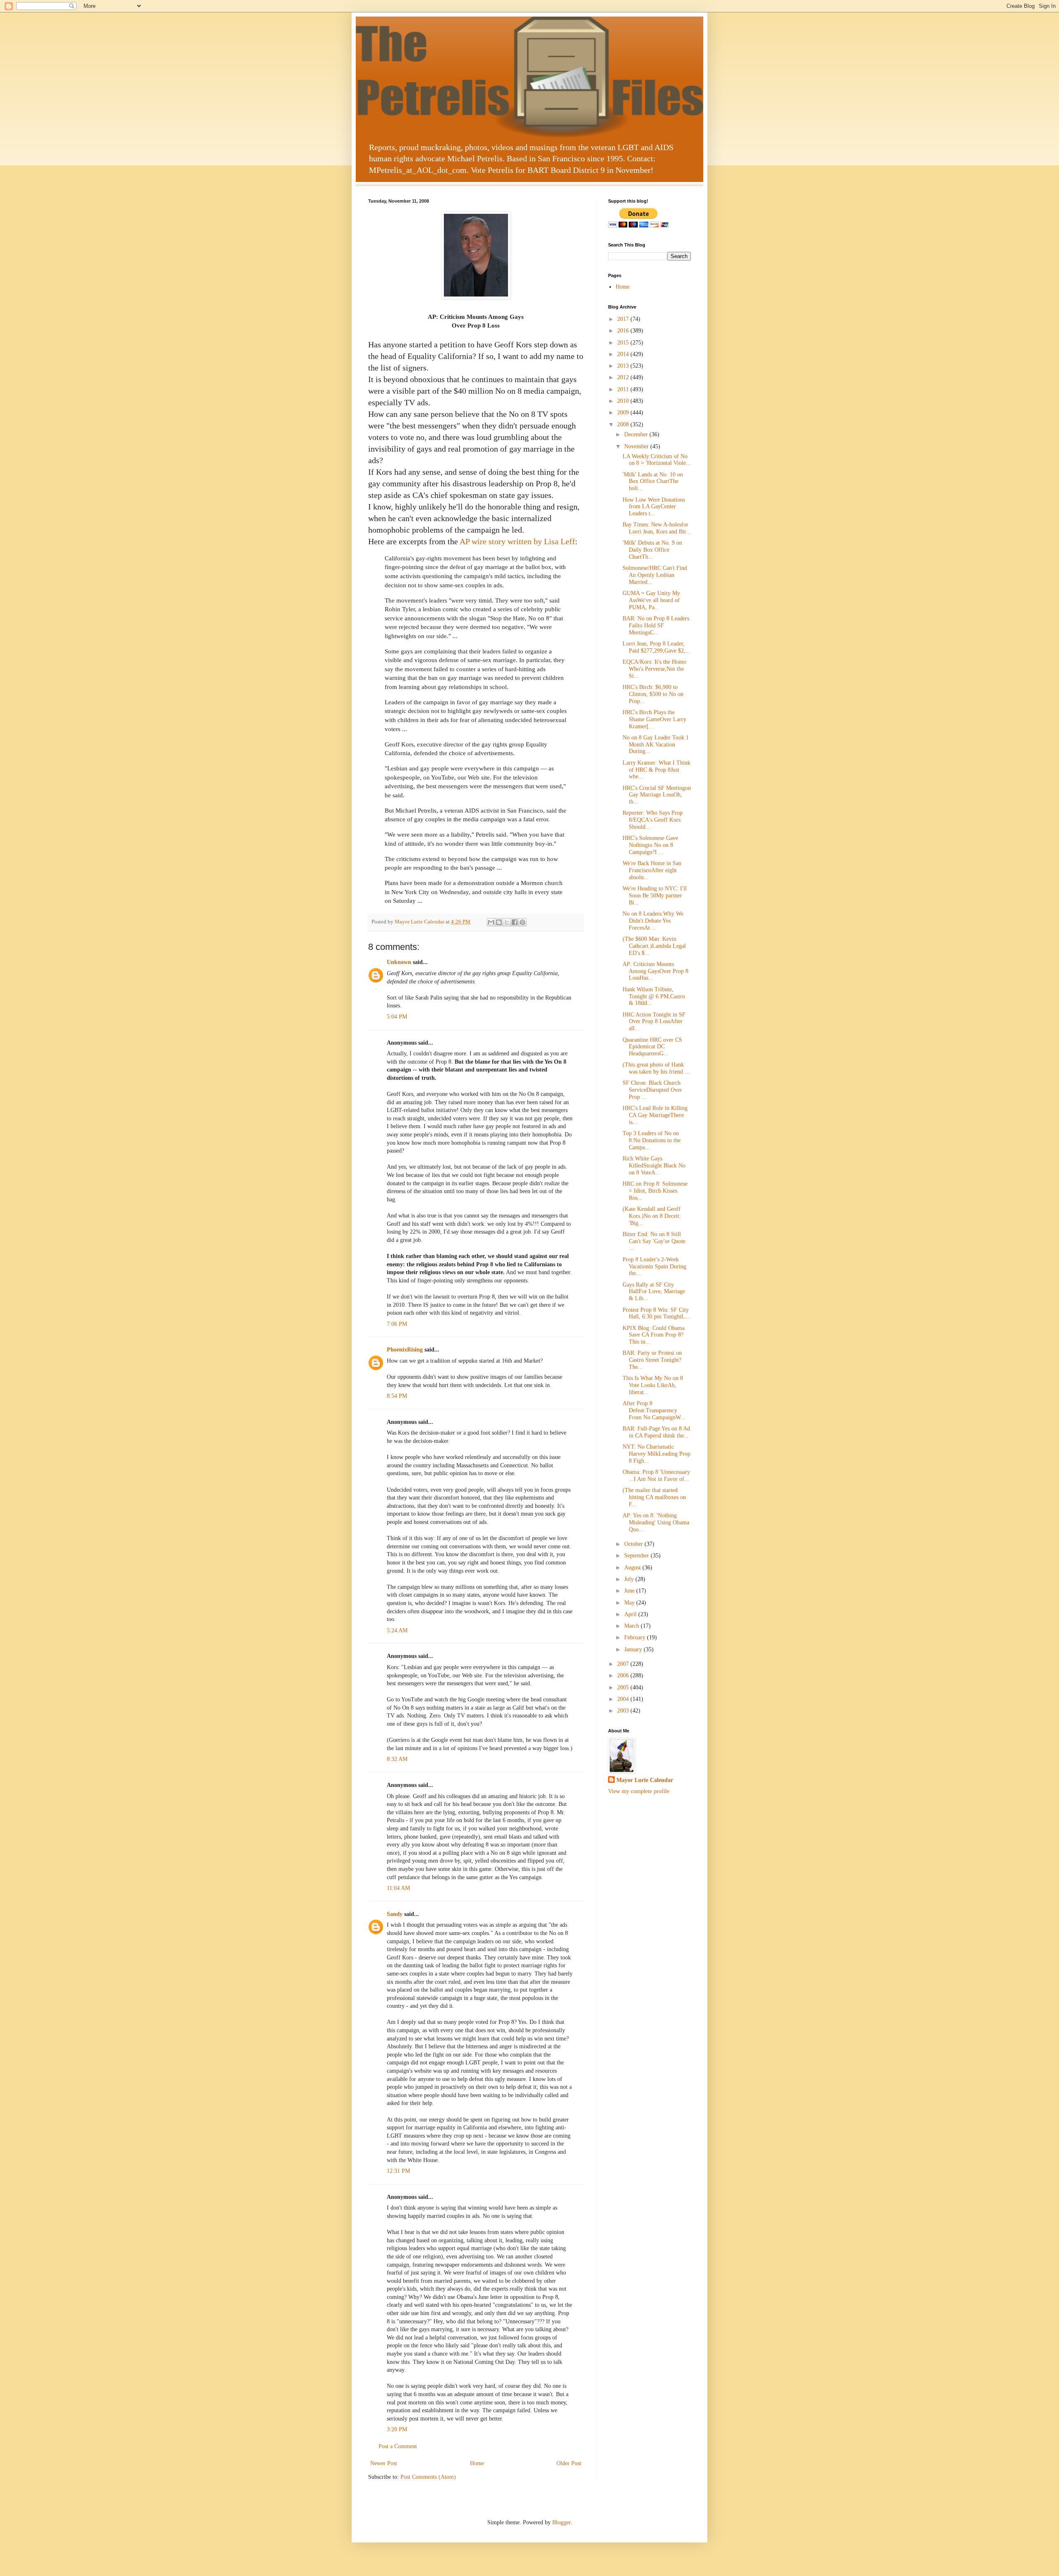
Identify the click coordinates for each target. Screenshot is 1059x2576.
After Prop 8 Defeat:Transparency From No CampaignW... (654, 1410)
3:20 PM (397, 2429)
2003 (624, 1711)
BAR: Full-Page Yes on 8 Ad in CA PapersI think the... (656, 1432)
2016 (624, 331)
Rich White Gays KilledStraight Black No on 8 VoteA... (654, 1166)
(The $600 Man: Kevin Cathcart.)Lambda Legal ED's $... (654, 946)
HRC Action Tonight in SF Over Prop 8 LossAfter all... (654, 1022)
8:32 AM (397, 1759)
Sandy (395, 1914)
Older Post (569, 2463)
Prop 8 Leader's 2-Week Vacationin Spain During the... (654, 1266)
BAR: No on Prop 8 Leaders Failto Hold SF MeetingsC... (656, 625)
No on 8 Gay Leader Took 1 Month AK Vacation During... (656, 745)
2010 (624, 401)
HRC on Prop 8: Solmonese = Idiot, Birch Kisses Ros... (655, 1191)
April (631, 1614)
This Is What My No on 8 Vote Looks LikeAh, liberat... (653, 1385)
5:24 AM (397, 1630)
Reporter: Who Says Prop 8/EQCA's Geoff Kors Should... (653, 820)
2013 (624, 366)
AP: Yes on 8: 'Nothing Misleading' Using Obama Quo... (656, 1522)
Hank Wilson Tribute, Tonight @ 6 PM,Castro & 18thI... (654, 996)
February (636, 1637)
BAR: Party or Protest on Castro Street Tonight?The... (652, 1360)
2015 (624, 343)
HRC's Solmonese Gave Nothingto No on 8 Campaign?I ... (650, 845)
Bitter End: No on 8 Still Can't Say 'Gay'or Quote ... (654, 1241)
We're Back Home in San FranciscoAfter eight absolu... (652, 870)
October (634, 1544)
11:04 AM (398, 1888)
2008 (624, 425)
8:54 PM (397, 1396)
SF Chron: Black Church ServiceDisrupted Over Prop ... (652, 1090)
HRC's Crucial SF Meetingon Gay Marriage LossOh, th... (657, 795)
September (637, 1556)
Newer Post (384, 2463)
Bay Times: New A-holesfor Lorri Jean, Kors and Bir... (657, 528)
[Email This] (491, 922)
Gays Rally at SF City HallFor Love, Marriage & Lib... (654, 1292)
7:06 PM (397, 1324)
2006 (624, 1675)
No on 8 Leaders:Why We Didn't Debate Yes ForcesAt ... (653, 921)
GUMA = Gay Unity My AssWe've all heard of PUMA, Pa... (651, 600)
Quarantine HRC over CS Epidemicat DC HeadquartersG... (652, 1047)
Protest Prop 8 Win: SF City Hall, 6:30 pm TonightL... (656, 1313)
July (630, 1579)
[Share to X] (507, 922)
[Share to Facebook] (515, 922)
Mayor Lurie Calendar (645, 1780)
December (637, 434)
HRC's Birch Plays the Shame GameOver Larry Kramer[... (654, 719)
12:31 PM (398, 2171)
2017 (624, 319)
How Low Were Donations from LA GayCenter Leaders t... (654, 507)
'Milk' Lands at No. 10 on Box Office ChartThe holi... (653, 482)
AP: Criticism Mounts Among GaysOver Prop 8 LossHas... (655, 971)
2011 (624, 389)
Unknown (399, 962)
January (634, 1649)
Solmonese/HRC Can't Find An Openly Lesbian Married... (655, 575)
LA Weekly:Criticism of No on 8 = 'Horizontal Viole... (657, 460)
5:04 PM (397, 1017)
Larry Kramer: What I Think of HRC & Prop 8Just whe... (656, 770)
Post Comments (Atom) (428, 2477)
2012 (624, 377)
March (633, 1626)
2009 (624, 413)
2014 (624, 354)
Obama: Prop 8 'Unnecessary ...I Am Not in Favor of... (656, 1476)
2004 (624, 1699)
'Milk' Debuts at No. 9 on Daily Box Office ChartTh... (652, 550)
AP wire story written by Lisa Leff (517, 541)
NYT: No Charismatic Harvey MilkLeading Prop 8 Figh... (656, 1454)
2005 (624, 1687)
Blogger (561, 2522)
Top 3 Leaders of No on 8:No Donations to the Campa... (652, 1140)
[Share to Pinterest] (522, 922)
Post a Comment (398, 2446)
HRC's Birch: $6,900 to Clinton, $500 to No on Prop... (653, 694)
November (637, 446)
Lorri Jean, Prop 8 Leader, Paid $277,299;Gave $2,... (656, 647)
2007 (624, 1664)
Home (477, 2463)
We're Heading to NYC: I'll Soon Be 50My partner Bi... (655, 896)
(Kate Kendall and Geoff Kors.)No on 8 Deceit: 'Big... (652, 1216)
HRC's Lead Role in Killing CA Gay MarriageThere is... (655, 1115)
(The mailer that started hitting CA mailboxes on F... (654, 1497)
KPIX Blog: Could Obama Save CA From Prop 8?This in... (654, 1335)
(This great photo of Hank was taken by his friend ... (656, 1068)
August (633, 1568)
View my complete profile (639, 1791)
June (630, 1591)
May (630, 1603)
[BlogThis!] (499, 922)
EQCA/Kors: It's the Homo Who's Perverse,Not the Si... (654, 669)
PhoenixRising (405, 1350)
